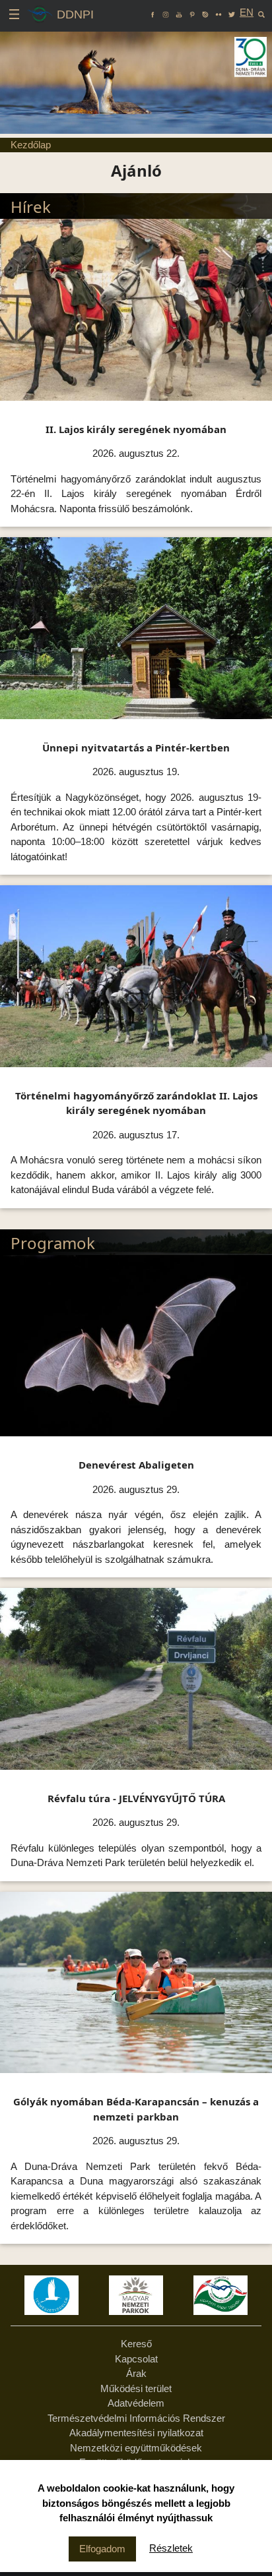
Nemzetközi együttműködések (136, 2448)
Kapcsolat (136, 2359)
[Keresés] (261, 12)
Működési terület (136, 2388)
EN (247, 12)
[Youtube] (179, 12)
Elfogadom (102, 2549)
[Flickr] (219, 12)
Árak (136, 2373)
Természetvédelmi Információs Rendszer (136, 2418)
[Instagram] (166, 12)
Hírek (31, 207)
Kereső (136, 2344)
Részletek (171, 2548)
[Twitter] (232, 12)
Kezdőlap (31, 145)
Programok (53, 1243)
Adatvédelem (136, 2403)
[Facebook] (153, 12)
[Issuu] (205, 12)
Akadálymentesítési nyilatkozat (136, 2433)
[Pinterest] (192, 12)
